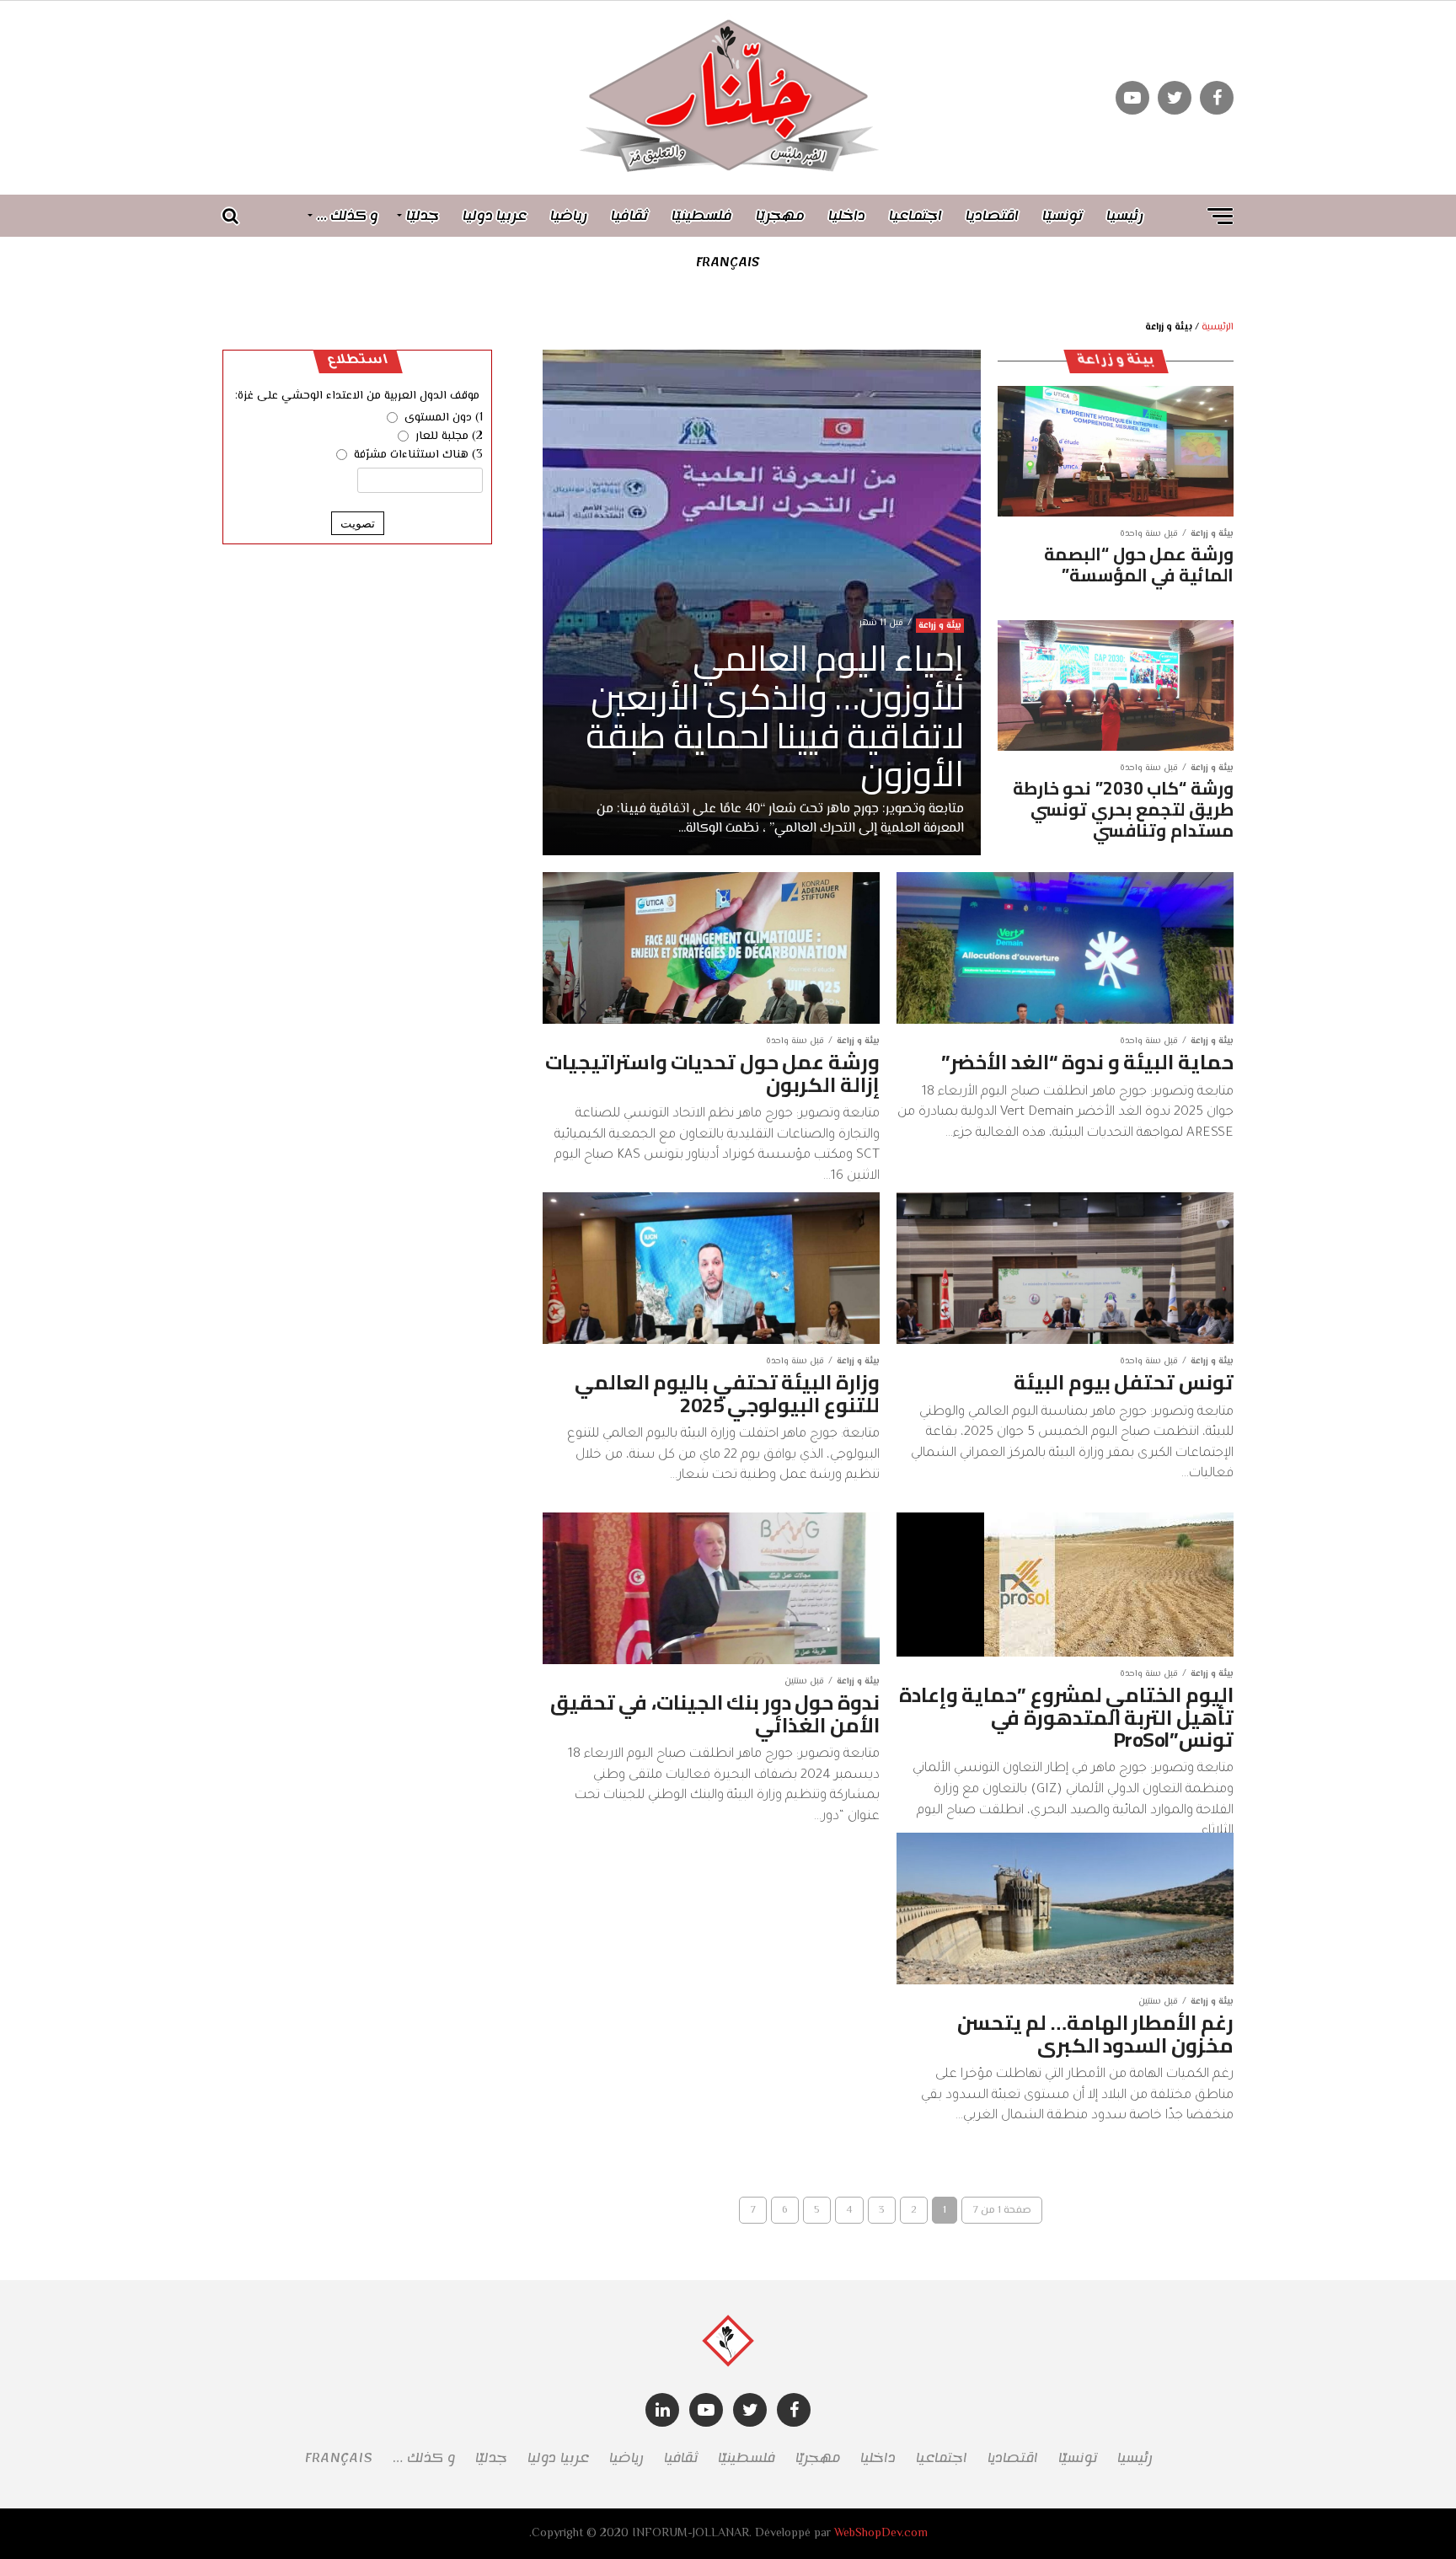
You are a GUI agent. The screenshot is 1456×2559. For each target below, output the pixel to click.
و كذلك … (348, 216)
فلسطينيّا (702, 216)
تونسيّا (1063, 216)
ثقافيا (629, 216)
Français (728, 262)
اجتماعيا (915, 216)
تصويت (358, 523)
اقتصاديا (992, 216)
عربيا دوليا (495, 216)
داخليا (847, 216)
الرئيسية (1218, 327)
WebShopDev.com (881, 2533)
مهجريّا (780, 216)
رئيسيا (1125, 216)
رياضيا (569, 216)
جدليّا (423, 216)
